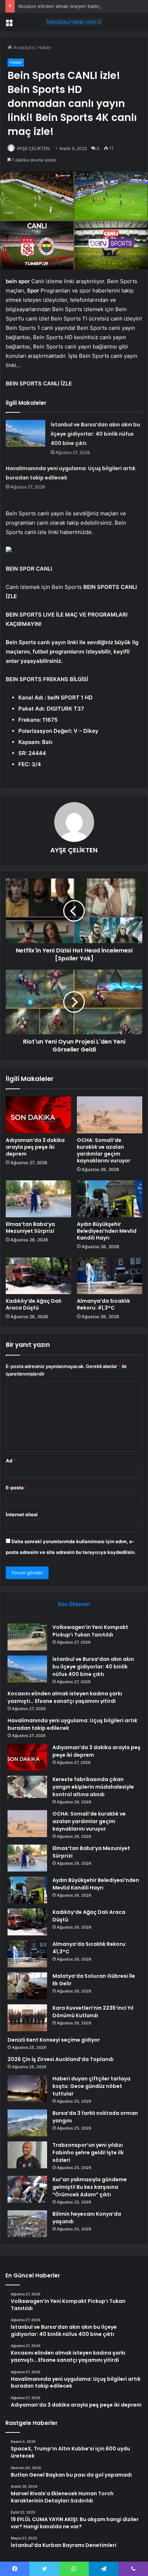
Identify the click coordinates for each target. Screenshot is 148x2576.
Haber (45, 47)
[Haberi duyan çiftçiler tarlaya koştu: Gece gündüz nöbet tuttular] (27, 2088)
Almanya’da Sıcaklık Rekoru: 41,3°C (103, 1304)
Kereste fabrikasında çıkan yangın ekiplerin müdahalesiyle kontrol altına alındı (93, 1787)
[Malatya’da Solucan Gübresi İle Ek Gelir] (27, 1986)
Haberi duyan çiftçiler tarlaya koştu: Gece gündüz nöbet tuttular (91, 2086)
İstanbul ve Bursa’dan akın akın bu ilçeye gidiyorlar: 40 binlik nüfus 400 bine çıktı (95, 434)
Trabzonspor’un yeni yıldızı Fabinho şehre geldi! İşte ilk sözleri (88, 2153)
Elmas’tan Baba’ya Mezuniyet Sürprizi (30, 1228)
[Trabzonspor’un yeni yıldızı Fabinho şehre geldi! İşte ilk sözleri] (27, 2155)
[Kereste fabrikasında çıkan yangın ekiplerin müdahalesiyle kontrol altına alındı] (27, 1787)
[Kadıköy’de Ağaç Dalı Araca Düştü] (38, 1276)
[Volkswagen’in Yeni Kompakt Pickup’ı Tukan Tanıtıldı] (27, 1637)
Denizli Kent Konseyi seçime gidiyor (54, 2040)
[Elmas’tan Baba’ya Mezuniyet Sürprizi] (38, 1199)
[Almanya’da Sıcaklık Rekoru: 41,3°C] (110, 1276)
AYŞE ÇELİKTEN (33, 148)
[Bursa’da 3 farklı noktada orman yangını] (27, 2123)
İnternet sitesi (22, 1514)
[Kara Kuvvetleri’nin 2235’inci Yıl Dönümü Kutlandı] (27, 2018)
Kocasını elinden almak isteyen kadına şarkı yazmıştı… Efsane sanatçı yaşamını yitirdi (65, 1697)
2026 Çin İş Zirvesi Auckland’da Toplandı (61, 2059)
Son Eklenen (74, 1604)
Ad (11, 1461)
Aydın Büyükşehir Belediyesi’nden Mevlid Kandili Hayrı (107, 1231)
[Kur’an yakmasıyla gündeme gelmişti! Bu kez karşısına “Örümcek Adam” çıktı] (27, 2189)
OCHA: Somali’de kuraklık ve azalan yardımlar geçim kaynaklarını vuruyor (104, 1150)
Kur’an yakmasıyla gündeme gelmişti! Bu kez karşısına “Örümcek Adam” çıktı (90, 2187)
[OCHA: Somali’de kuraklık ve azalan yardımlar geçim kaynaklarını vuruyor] (110, 1115)
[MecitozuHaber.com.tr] (74, 22)
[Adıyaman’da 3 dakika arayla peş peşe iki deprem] (38, 1115)
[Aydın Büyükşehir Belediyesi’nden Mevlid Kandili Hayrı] (110, 1199)
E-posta (17, 1488)
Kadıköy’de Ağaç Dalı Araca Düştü (34, 1304)
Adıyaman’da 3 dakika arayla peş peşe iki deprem (35, 1147)
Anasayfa (23, 47)
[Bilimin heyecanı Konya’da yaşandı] (27, 2224)
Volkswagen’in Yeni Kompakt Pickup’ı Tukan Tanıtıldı (90, 1631)
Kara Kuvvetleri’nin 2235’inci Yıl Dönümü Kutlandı (93, 2012)
